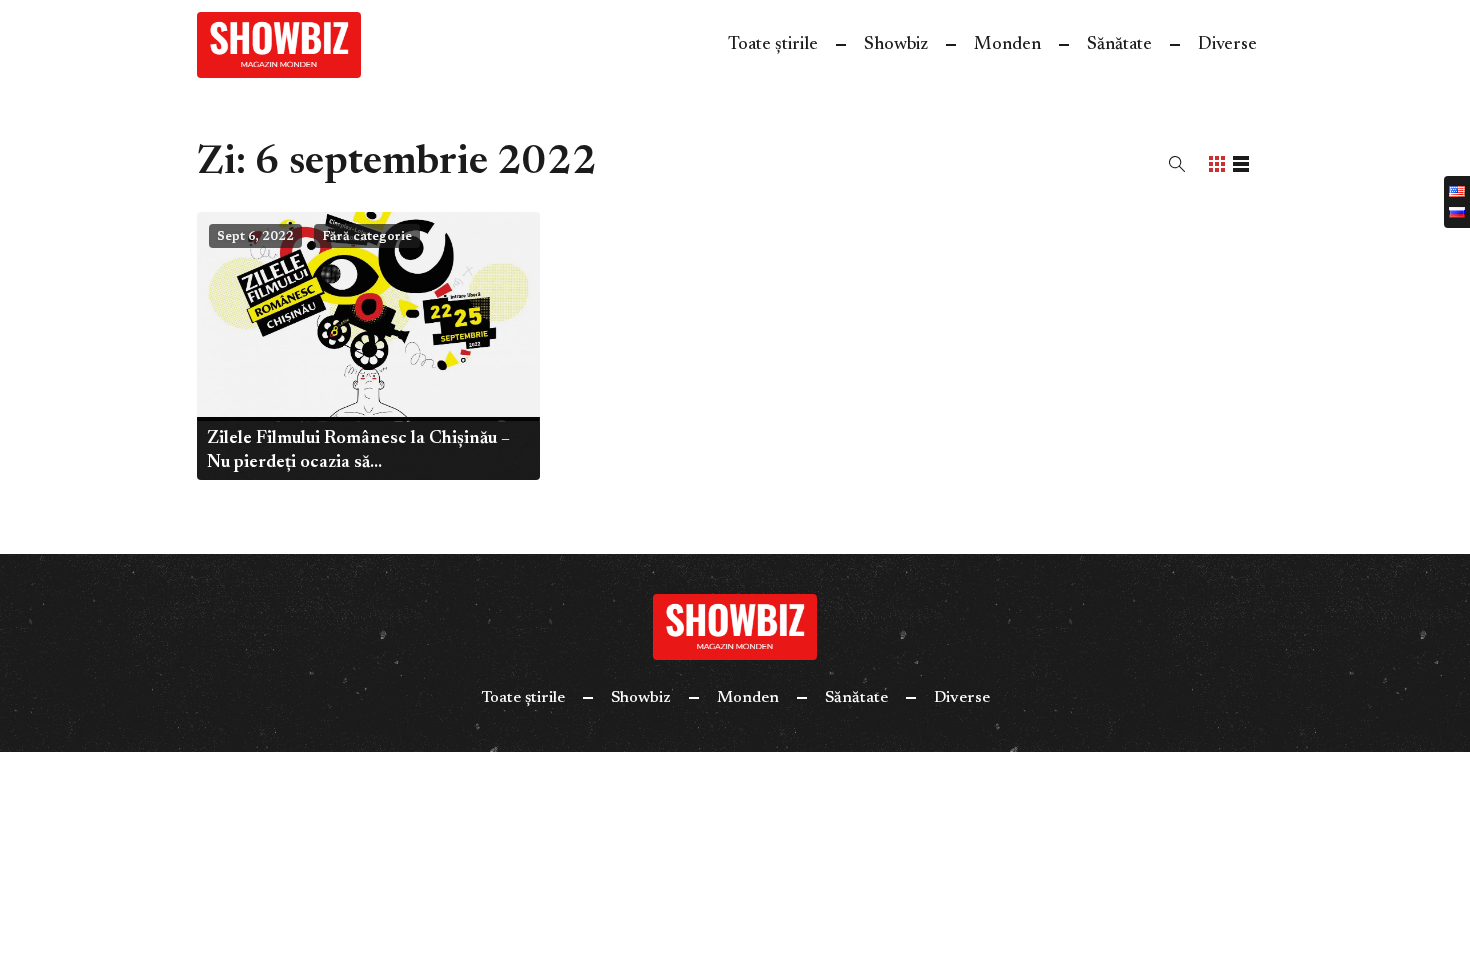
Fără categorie (367, 237)
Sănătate (1119, 45)
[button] (1177, 164)
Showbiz (896, 45)
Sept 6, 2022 (255, 237)
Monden (1007, 45)
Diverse (1227, 45)
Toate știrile (773, 45)
